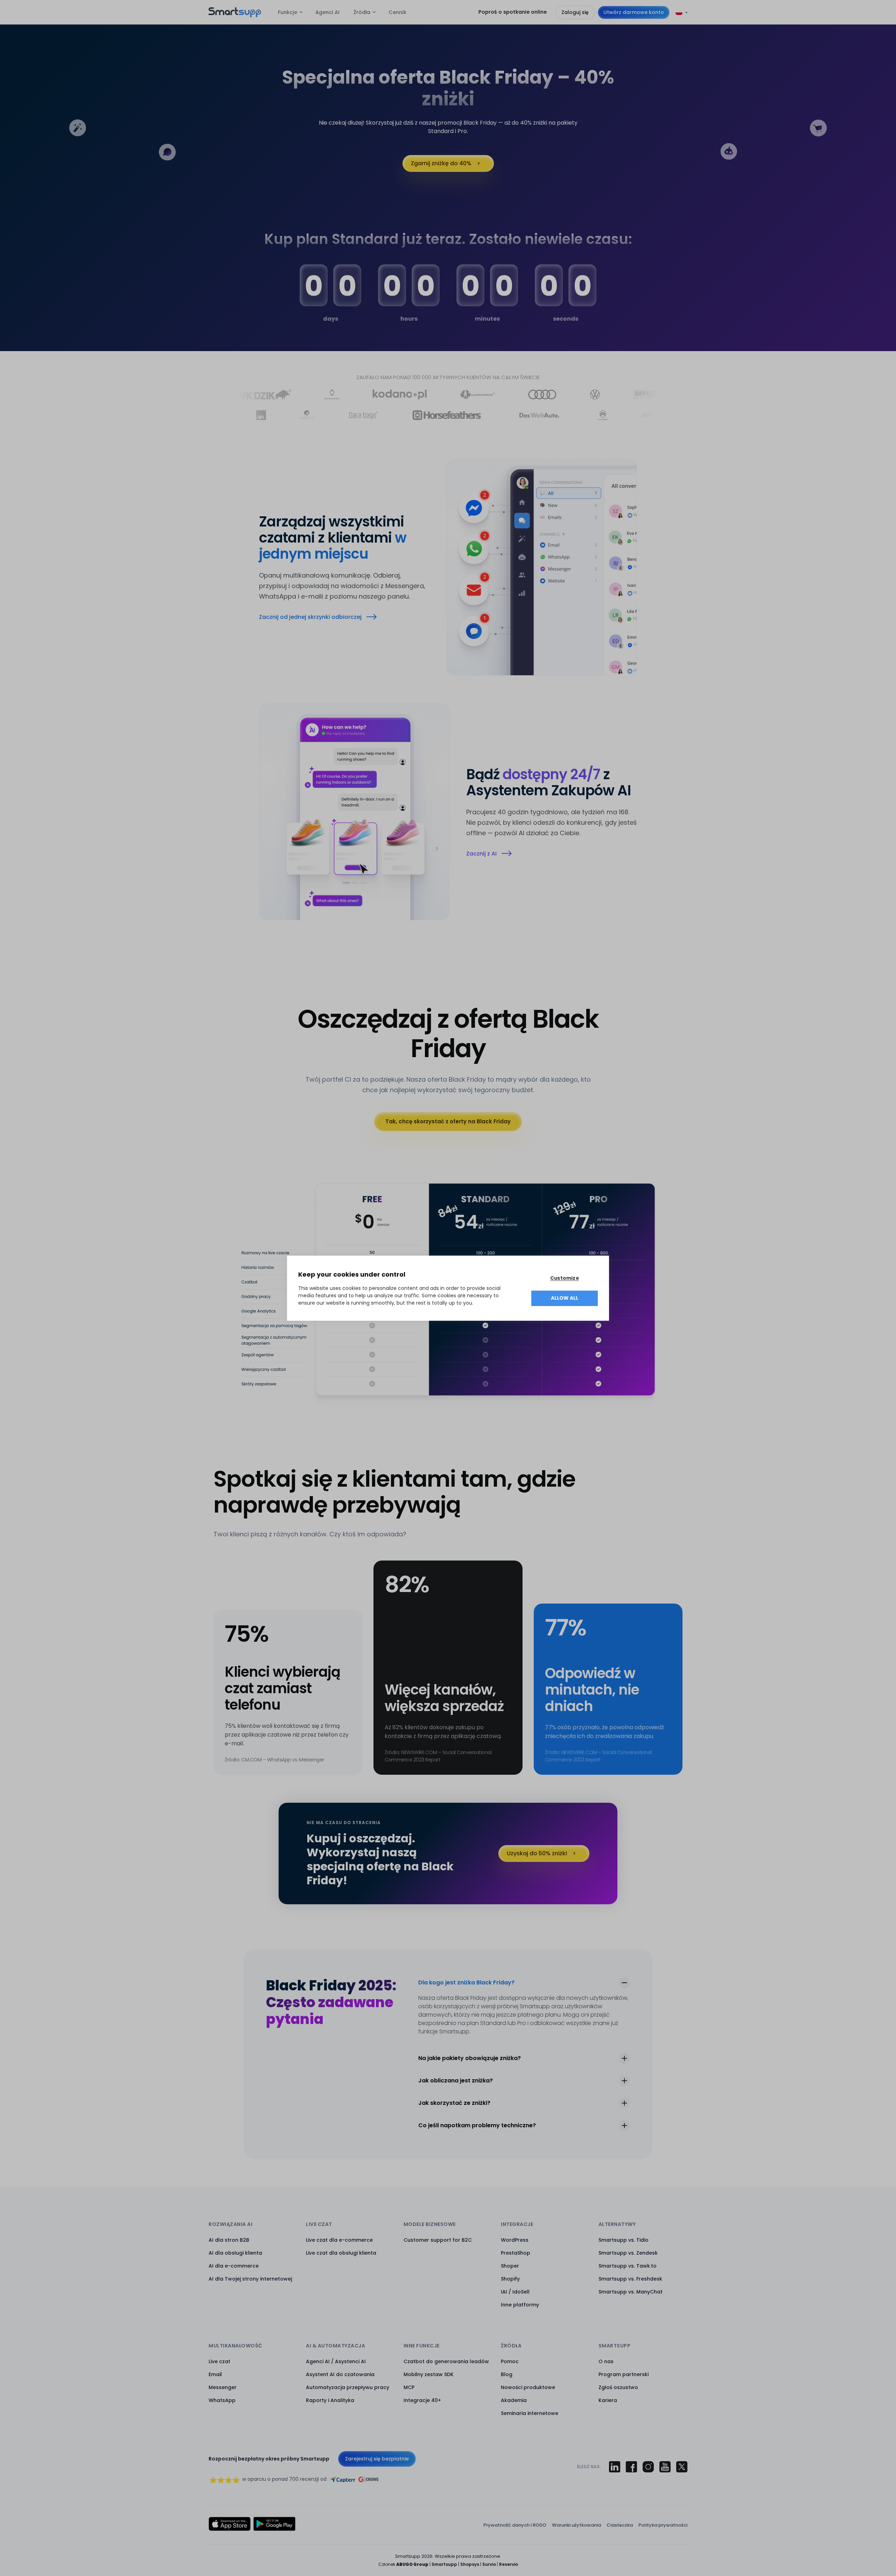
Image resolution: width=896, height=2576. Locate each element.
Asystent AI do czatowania (340, 2374)
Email (215, 2374)
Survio (489, 2564)
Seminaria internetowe (530, 2413)
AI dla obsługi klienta (235, 2253)
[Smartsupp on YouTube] (665, 2467)
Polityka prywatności (663, 2525)
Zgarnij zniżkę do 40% (441, 163)
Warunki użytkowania (576, 2525)
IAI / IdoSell (515, 2292)
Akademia (514, 2400)
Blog (507, 2374)
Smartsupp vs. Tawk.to (628, 2266)
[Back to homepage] (235, 15)
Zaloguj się (575, 12)
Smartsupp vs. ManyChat (631, 2292)
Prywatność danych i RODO (515, 2525)
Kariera (608, 2400)
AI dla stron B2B (229, 2240)
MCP (409, 2387)
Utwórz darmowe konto (634, 12)
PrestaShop (516, 2253)
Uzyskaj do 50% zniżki (537, 1853)
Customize (565, 1278)
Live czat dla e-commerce (339, 2240)
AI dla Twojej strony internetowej (250, 2279)
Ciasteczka (620, 2525)
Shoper (510, 2266)
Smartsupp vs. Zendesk (628, 2253)
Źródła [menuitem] (362, 12)
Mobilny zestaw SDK (429, 2374)
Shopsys (470, 2564)
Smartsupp (444, 2564)
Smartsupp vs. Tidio (624, 2240)
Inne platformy (520, 2305)
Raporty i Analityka (330, 2400)
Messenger (223, 2387)
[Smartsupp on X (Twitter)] (682, 2467)
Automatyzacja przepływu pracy (348, 2387)
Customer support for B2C (438, 2240)
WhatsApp (222, 2400)
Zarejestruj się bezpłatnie (377, 2459)
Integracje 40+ (422, 2400)
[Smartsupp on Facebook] (631, 2467)
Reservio (509, 2564)
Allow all (565, 1298)
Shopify (510, 2279)
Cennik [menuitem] (397, 12)
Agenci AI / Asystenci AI (336, 2361)
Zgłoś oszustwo (618, 2387)
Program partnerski (624, 2374)
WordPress (515, 2240)
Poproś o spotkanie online (513, 12)
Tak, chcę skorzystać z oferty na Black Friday (448, 1121)
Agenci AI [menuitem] (327, 12)
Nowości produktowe (528, 2387)
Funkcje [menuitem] (288, 12)
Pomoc (510, 2361)
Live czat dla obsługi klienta (341, 2253)
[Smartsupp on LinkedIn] (615, 2467)
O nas (606, 2361)
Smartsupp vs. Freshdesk (630, 2279)
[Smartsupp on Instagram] (648, 2467)
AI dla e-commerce (234, 2266)
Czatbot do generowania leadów (446, 2361)
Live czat (219, 2361)
